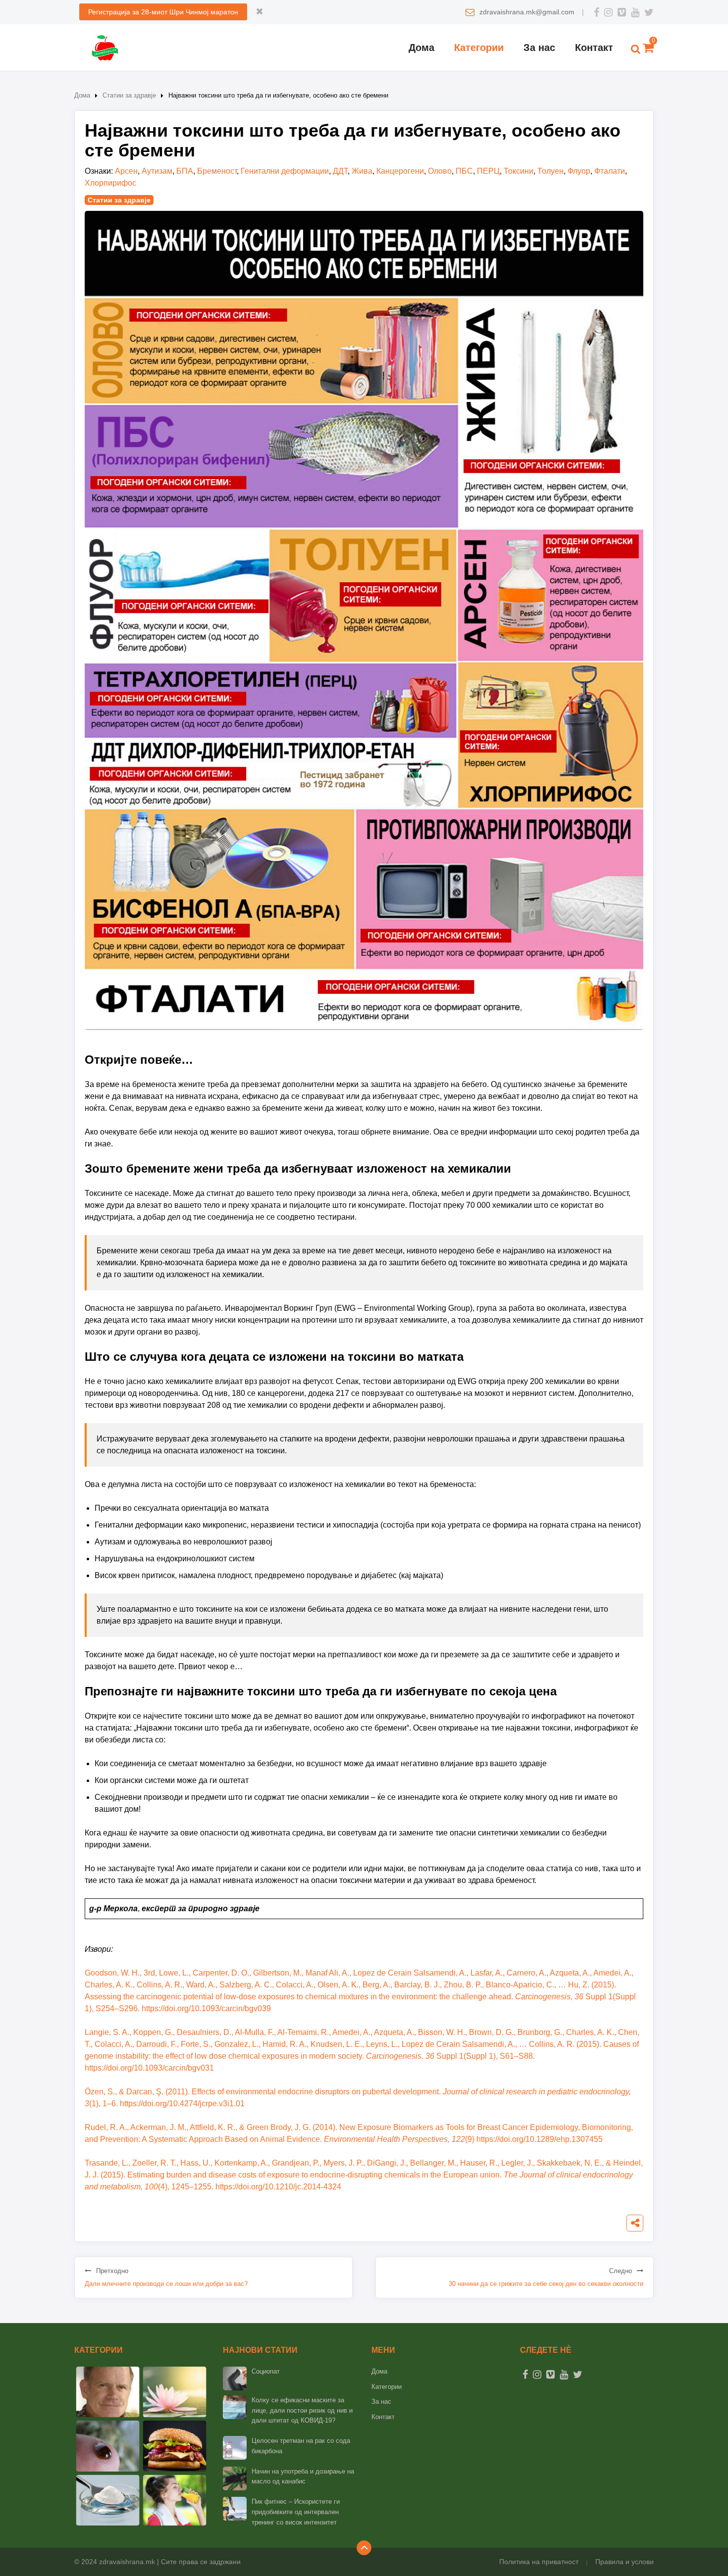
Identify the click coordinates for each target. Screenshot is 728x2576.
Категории (479, 48)
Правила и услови (624, 2562)
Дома (421, 48)
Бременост (217, 171)
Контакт (594, 48)
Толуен (550, 171)
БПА (185, 171)
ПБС (464, 171)
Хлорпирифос (110, 183)
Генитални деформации (285, 171)
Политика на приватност (539, 2562)
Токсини (519, 171)
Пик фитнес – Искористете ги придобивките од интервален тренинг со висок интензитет (296, 2512)
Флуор (579, 171)
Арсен (126, 171)
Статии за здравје (129, 95)
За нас (539, 48)
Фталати (610, 171)
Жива (362, 171)
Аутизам (157, 171)
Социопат (266, 2371)
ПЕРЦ (488, 171)
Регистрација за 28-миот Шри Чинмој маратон (163, 12)
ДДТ (340, 171)
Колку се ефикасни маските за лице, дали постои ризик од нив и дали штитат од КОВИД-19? (302, 2410)
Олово (440, 171)
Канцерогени (400, 171)
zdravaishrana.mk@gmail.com (527, 12)
